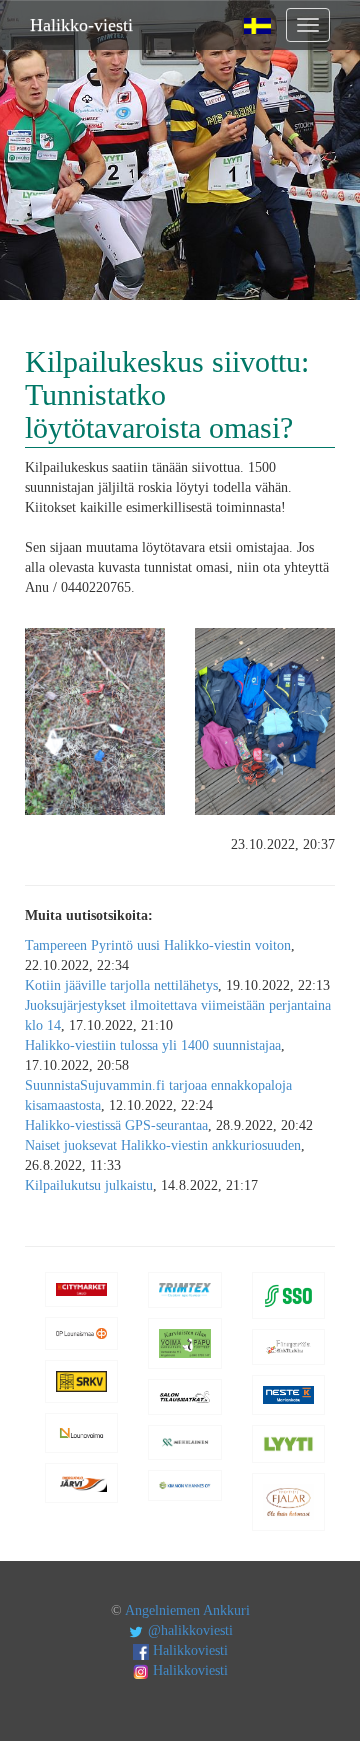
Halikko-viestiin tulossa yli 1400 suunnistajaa (153, 1045)
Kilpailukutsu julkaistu (89, 1185)
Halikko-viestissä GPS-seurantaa (116, 1125)
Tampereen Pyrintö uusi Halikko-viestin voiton (158, 945)
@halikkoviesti (188, 1630)
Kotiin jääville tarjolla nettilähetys (121, 985)
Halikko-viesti (81, 25)
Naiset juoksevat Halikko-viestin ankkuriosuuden (163, 1145)
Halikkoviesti (188, 1650)
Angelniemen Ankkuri (187, 1610)
